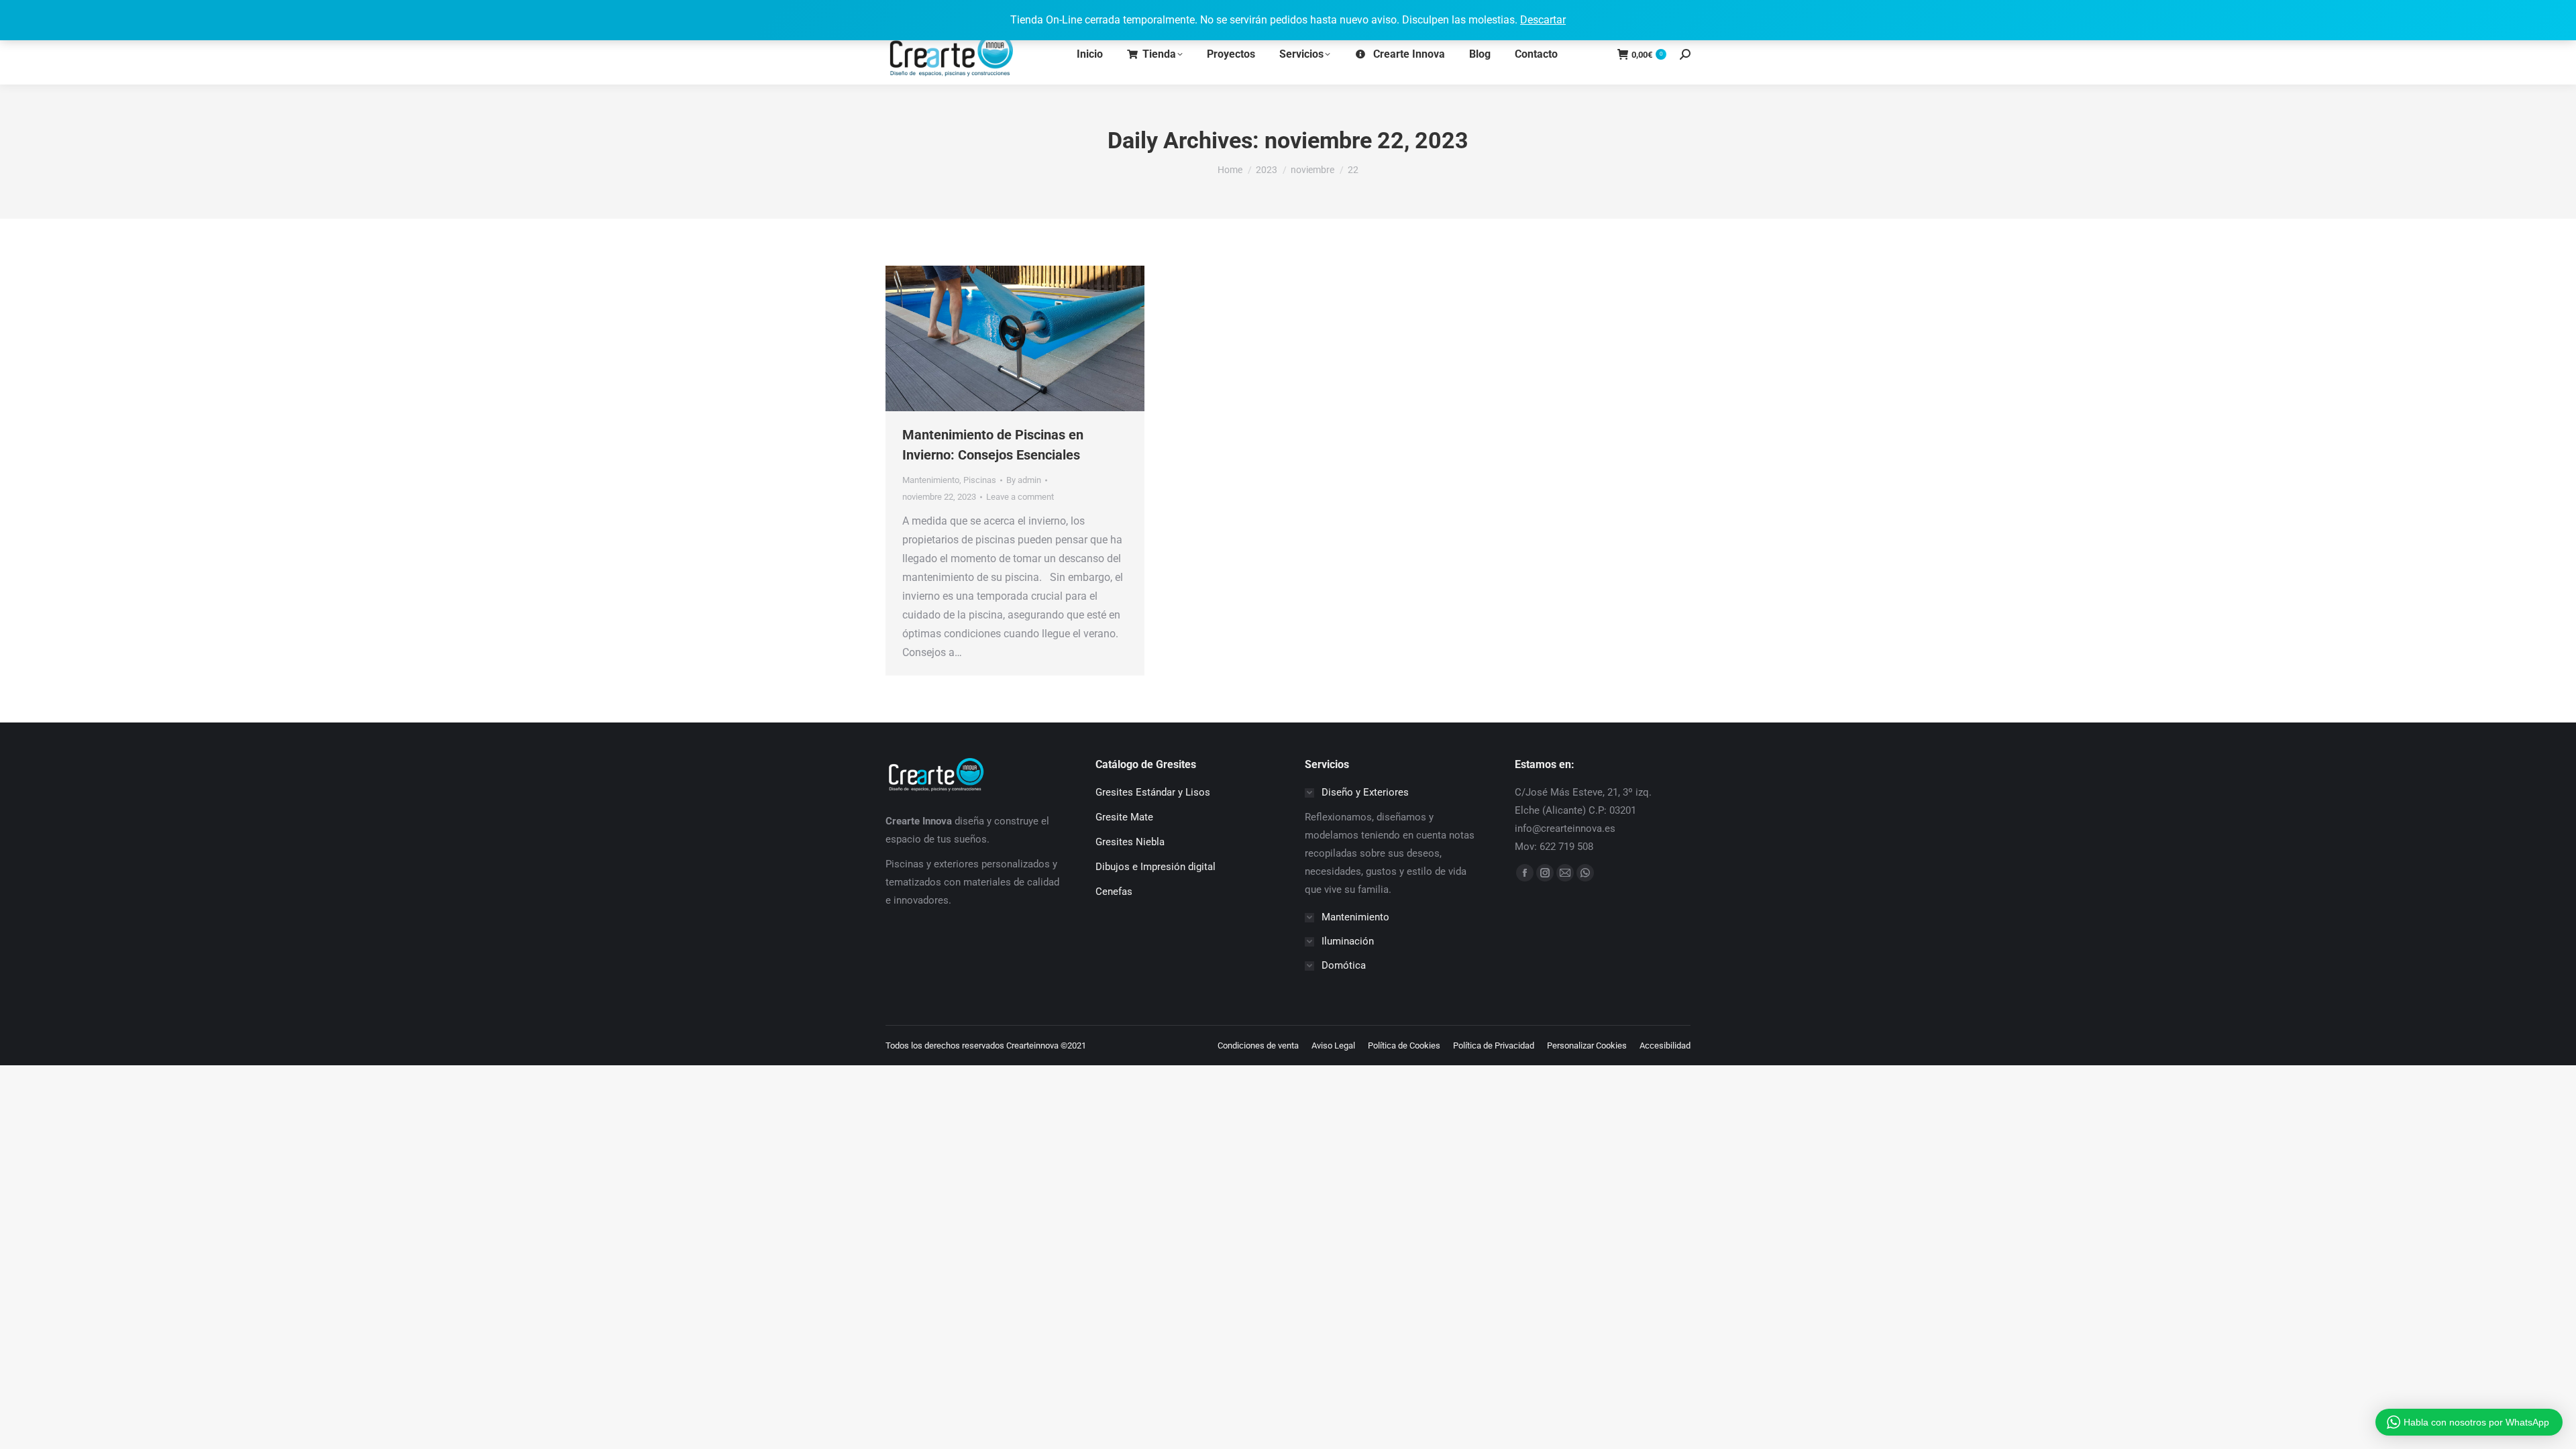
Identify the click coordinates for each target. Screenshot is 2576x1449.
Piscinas (980, 480)
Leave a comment (1020, 497)
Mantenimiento (931, 480)
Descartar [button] (1543, 20)
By (1024, 480)
